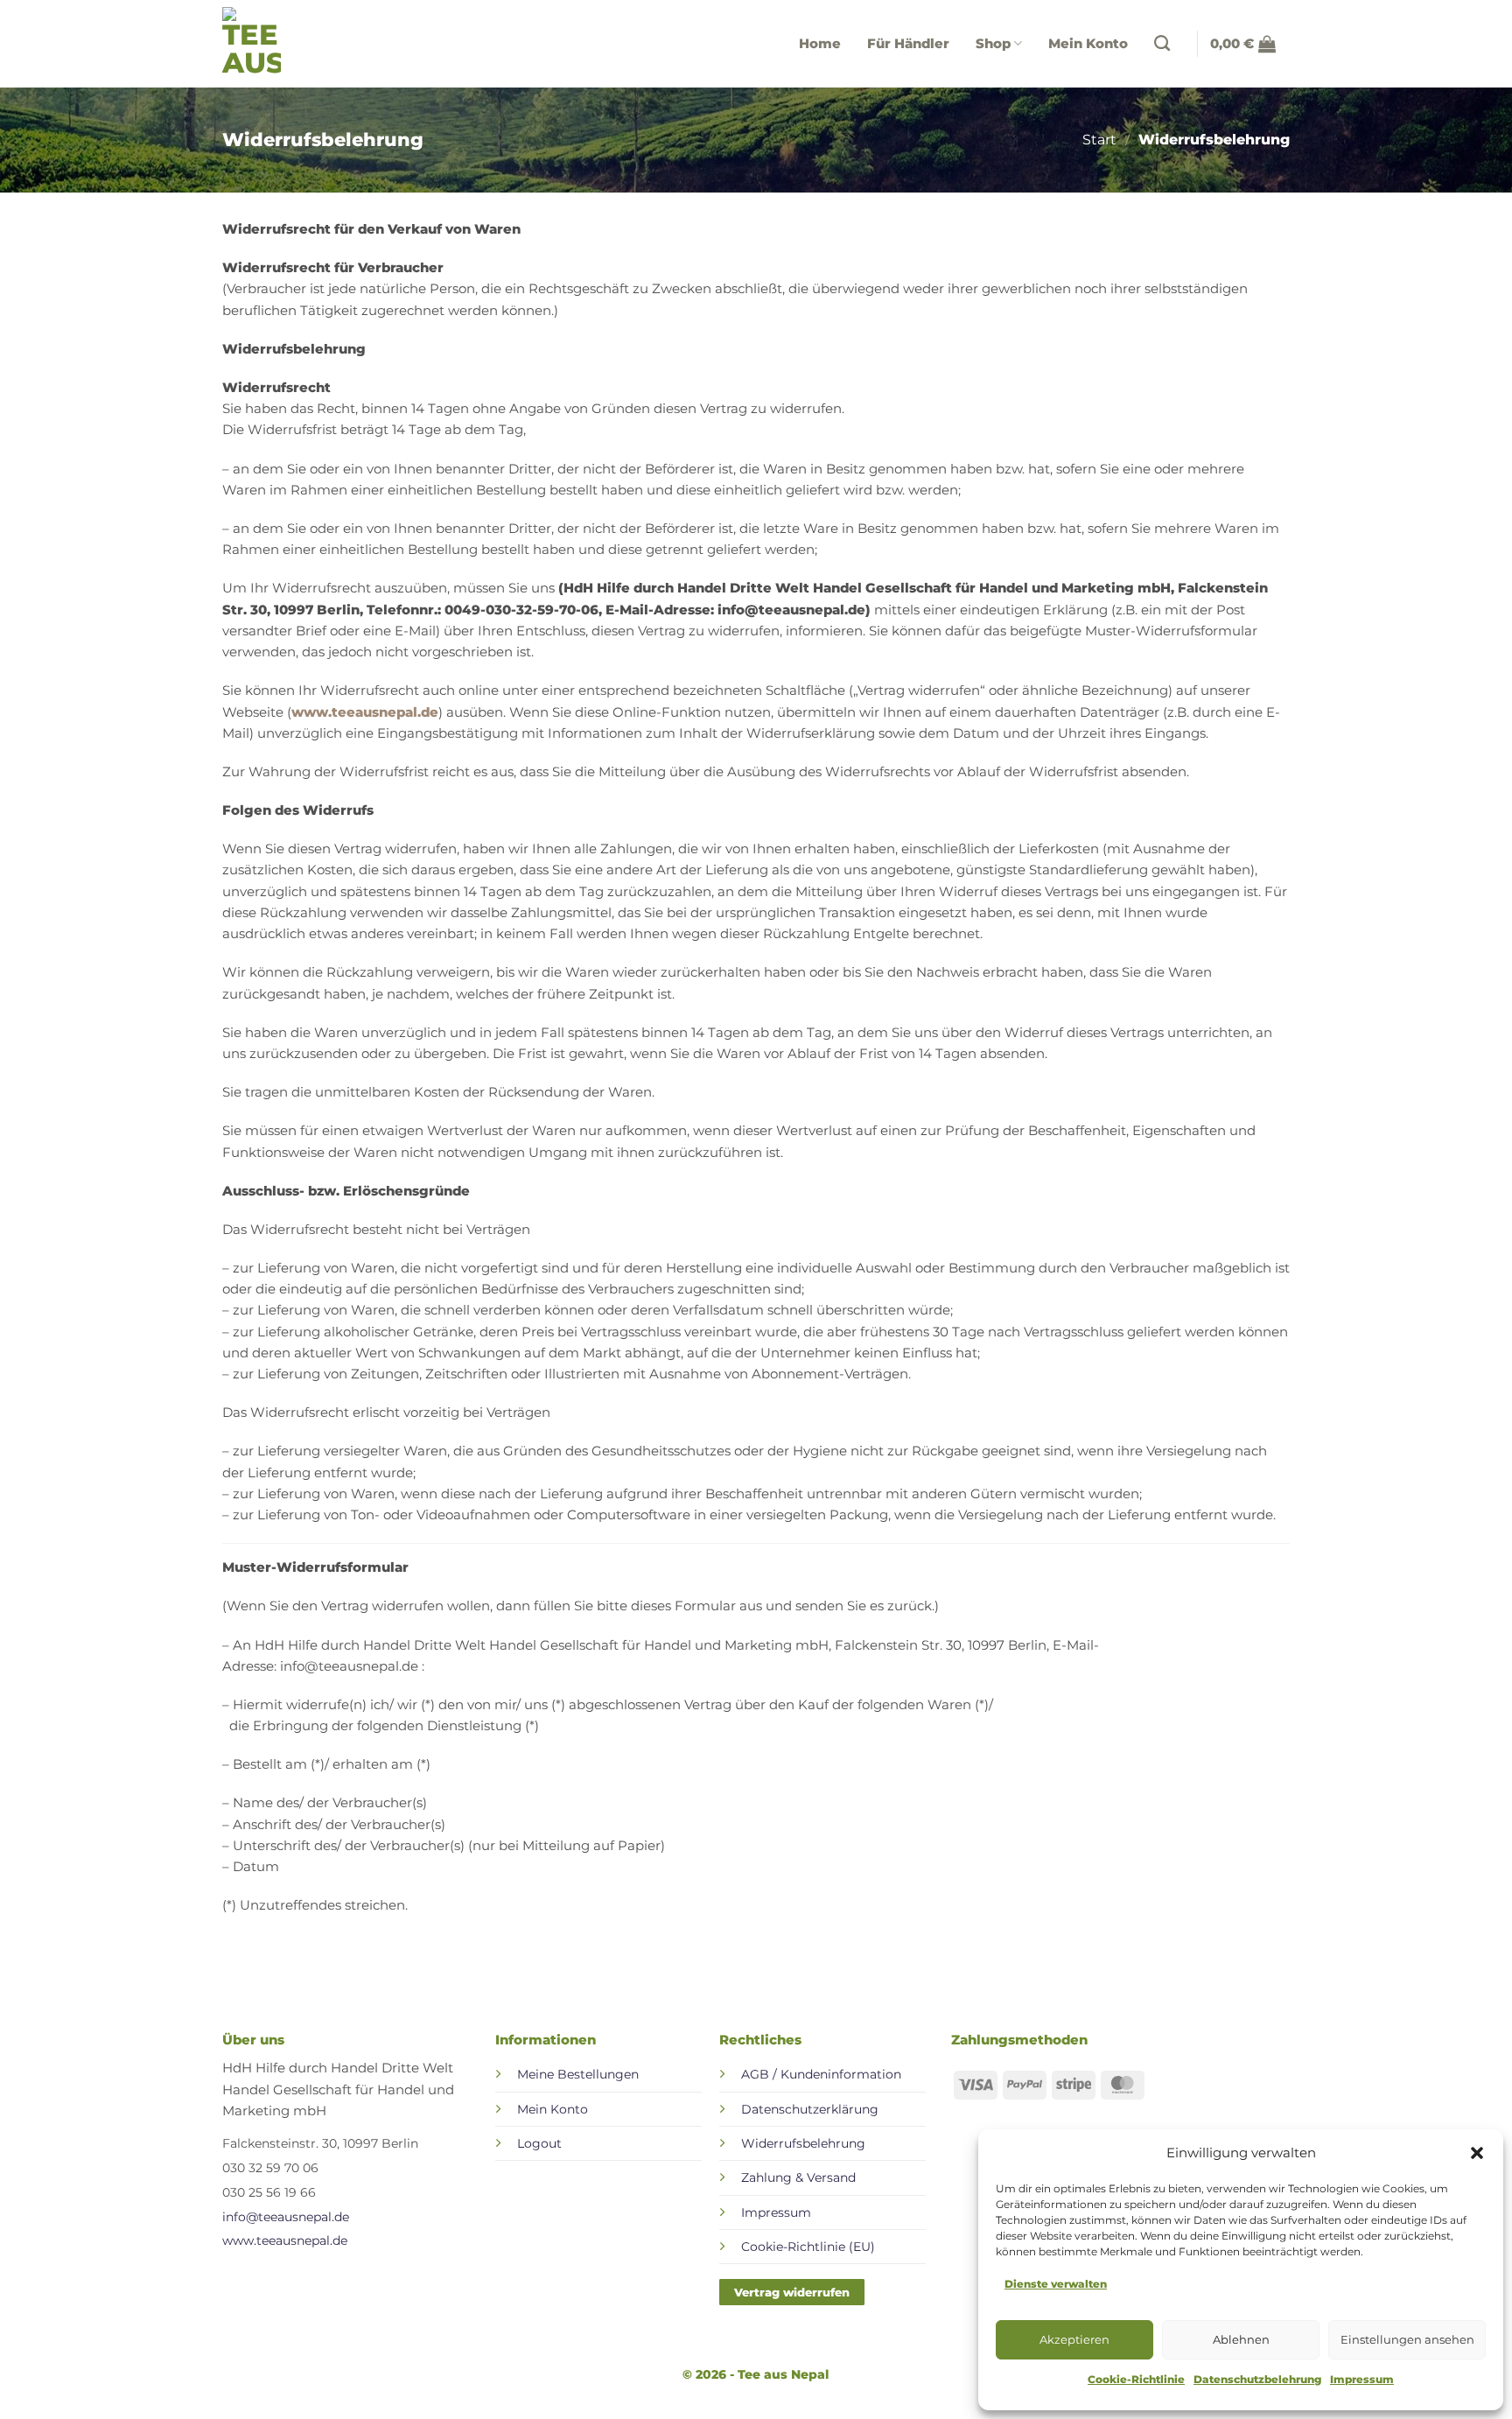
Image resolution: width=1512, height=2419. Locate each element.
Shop (993, 43)
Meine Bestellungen (578, 2074)
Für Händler (908, 43)
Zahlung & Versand (798, 2177)
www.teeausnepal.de (365, 712)
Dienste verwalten (1056, 2284)
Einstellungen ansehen (1407, 2339)
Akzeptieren (1074, 2339)
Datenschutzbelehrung (1257, 2379)
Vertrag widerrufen (792, 2292)
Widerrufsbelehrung (803, 2143)
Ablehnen (1241, 2339)
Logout (539, 2143)
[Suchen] (1169, 44)
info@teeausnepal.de (286, 2217)
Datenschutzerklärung (810, 2109)
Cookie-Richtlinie (1136, 2379)
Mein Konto (1088, 43)
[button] (1477, 2153)
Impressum (1362, 2379)
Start (1099, 140)
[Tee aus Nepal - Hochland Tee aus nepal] (257, 44)
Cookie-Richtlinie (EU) (808, 2247)
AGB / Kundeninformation (821, 2074)
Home (820, 43)
